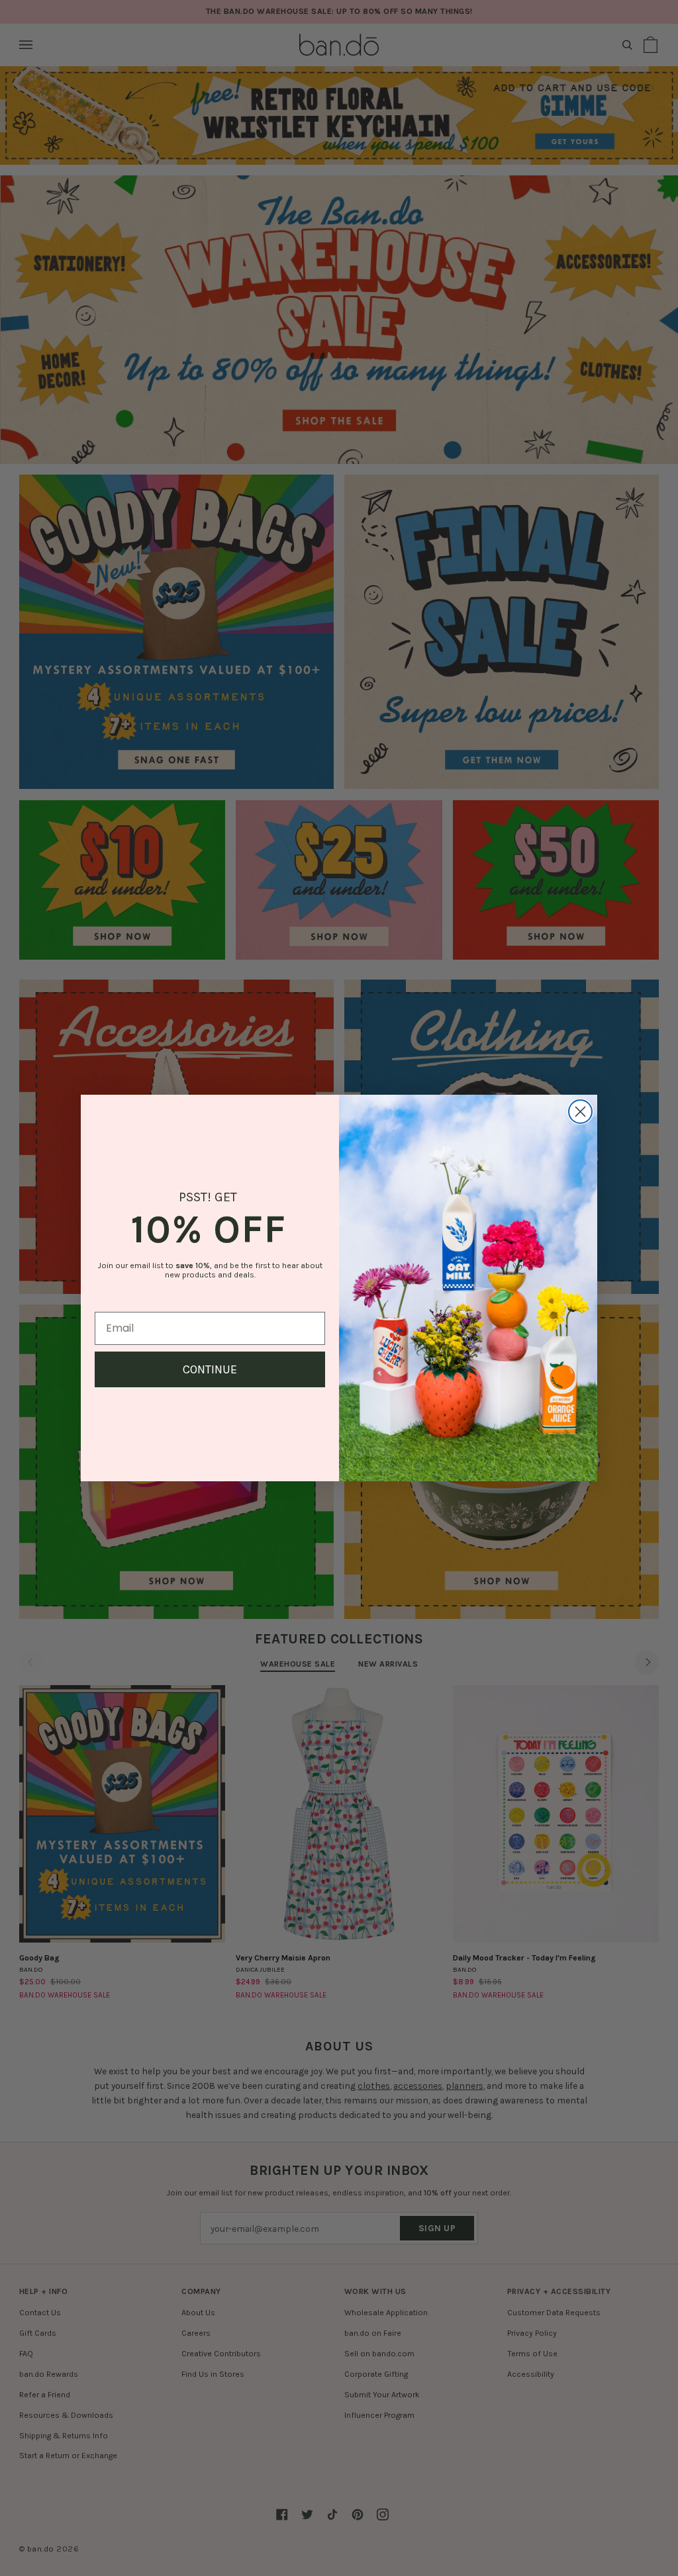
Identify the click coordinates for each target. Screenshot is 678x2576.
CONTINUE (210, 1369)
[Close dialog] (580, 1112)
